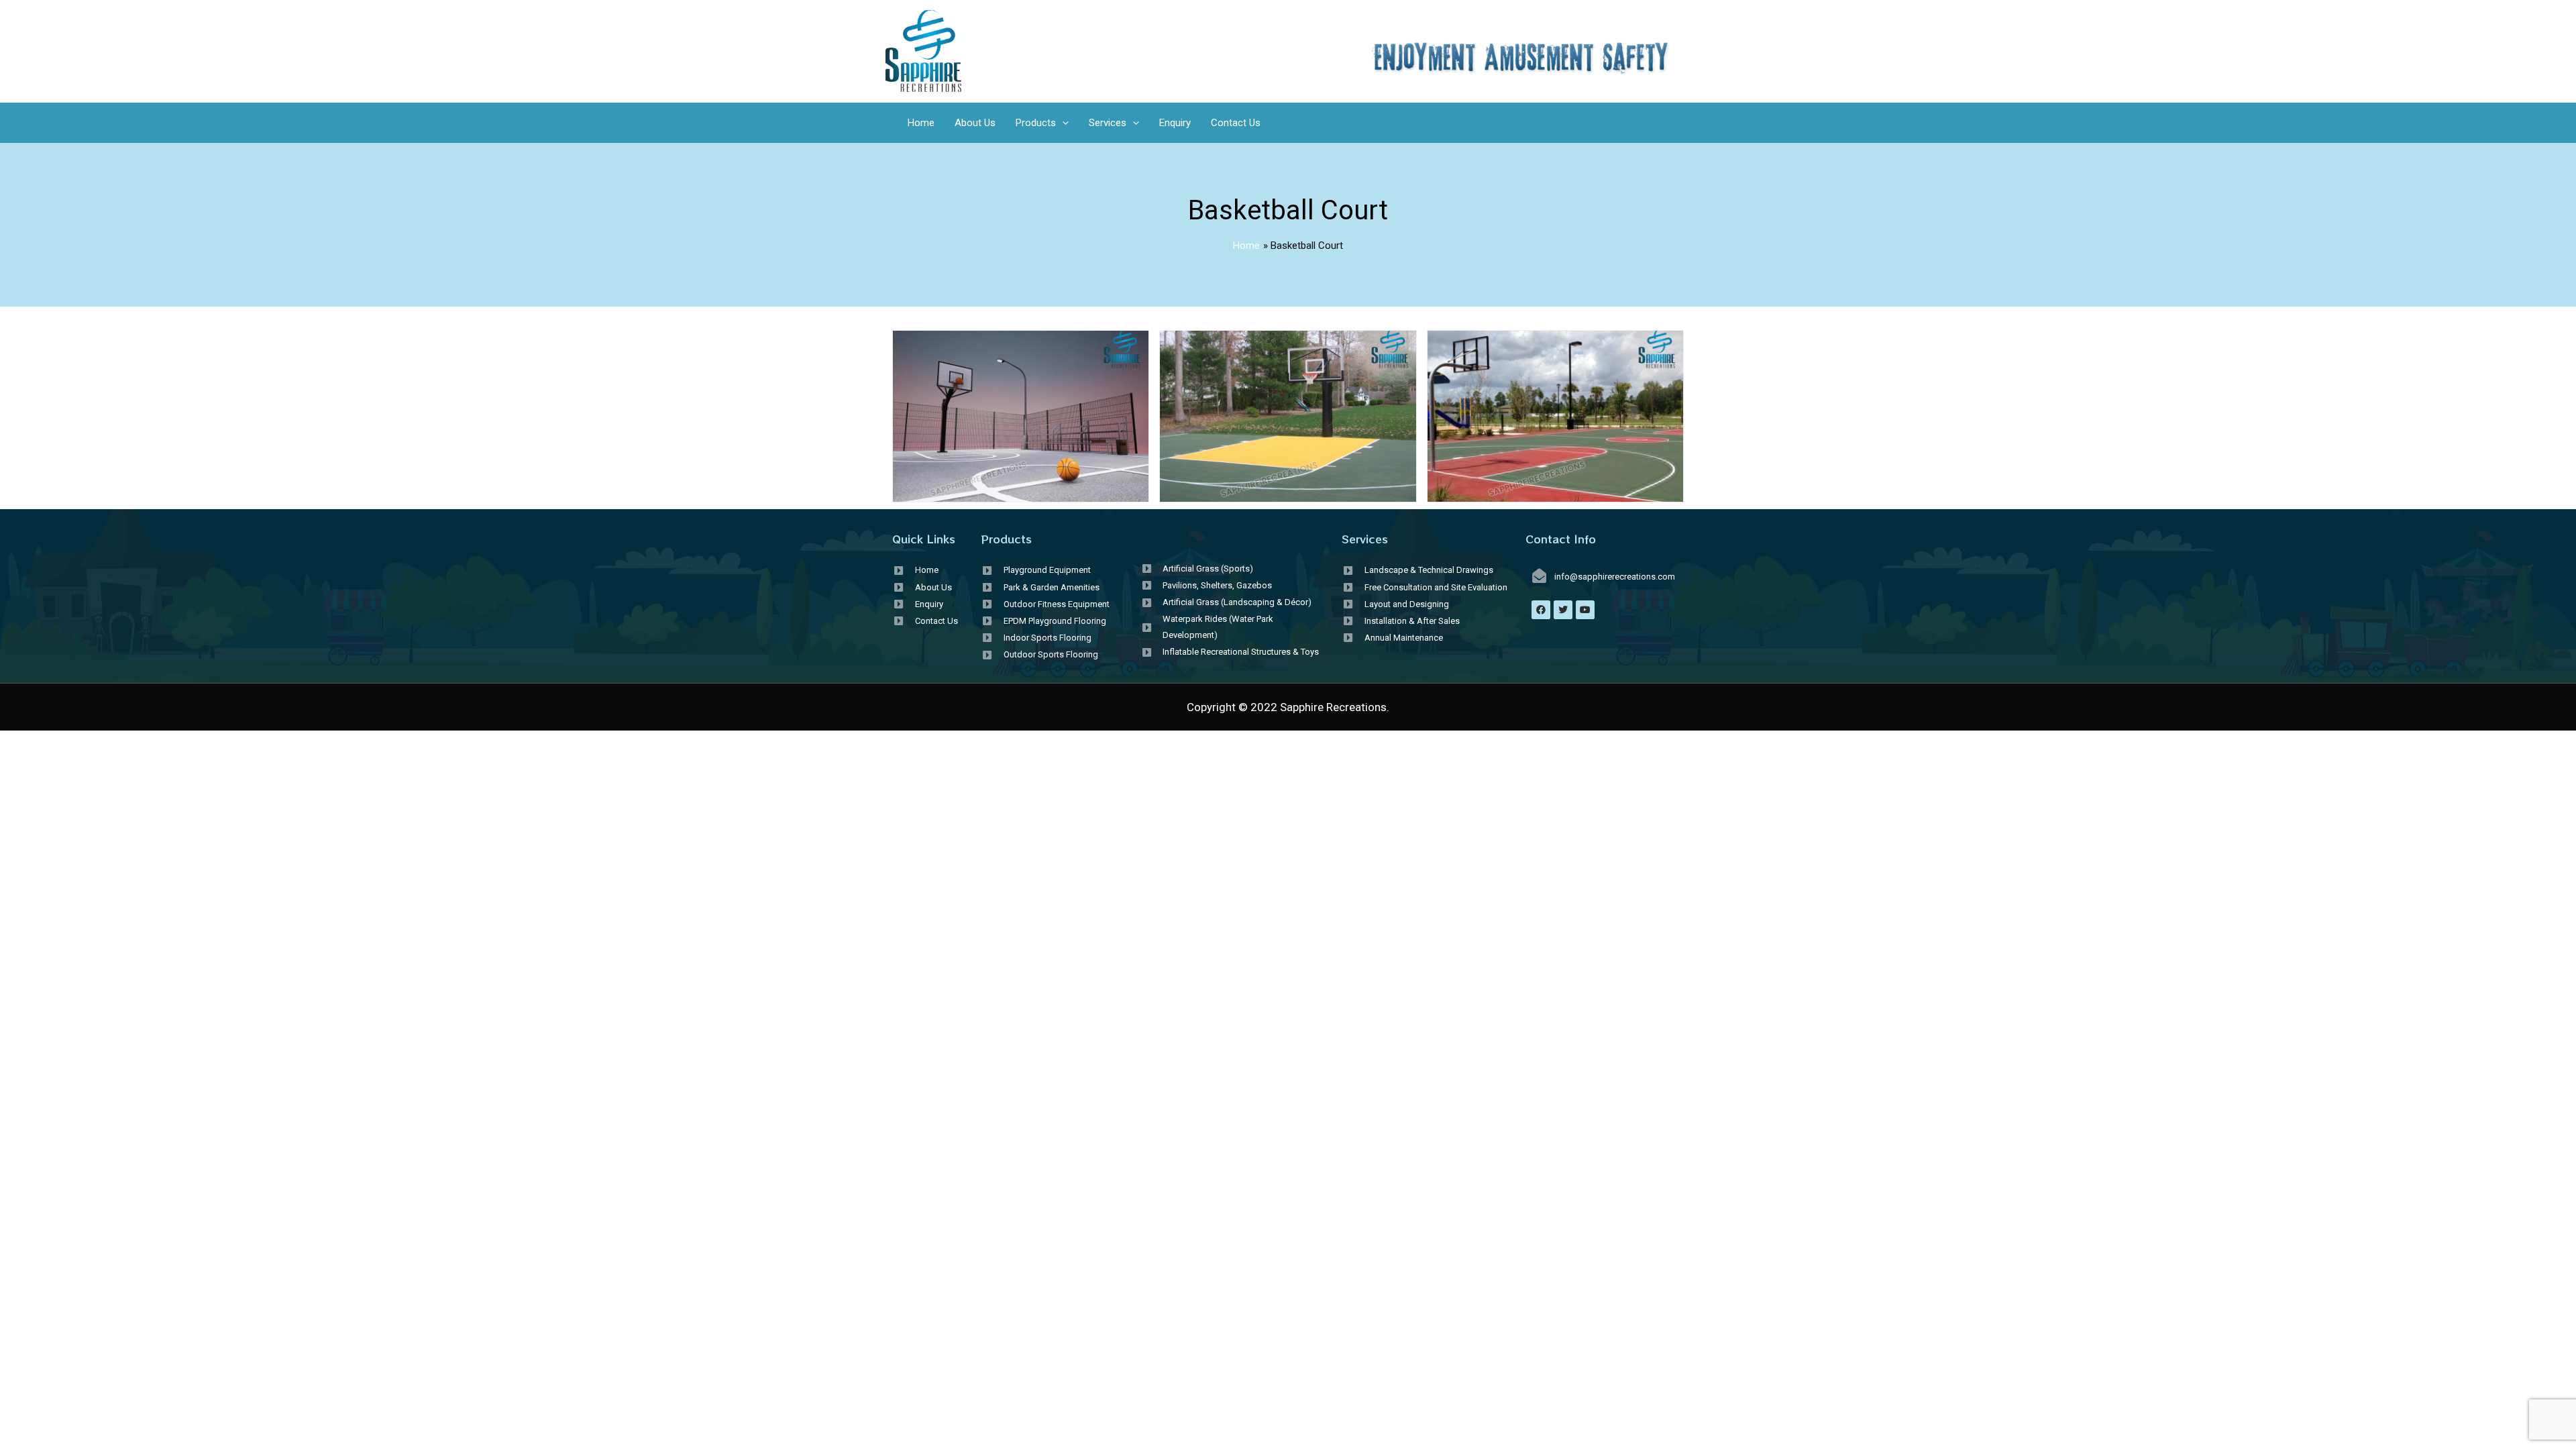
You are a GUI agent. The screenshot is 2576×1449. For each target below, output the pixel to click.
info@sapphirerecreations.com (1615, 577)
